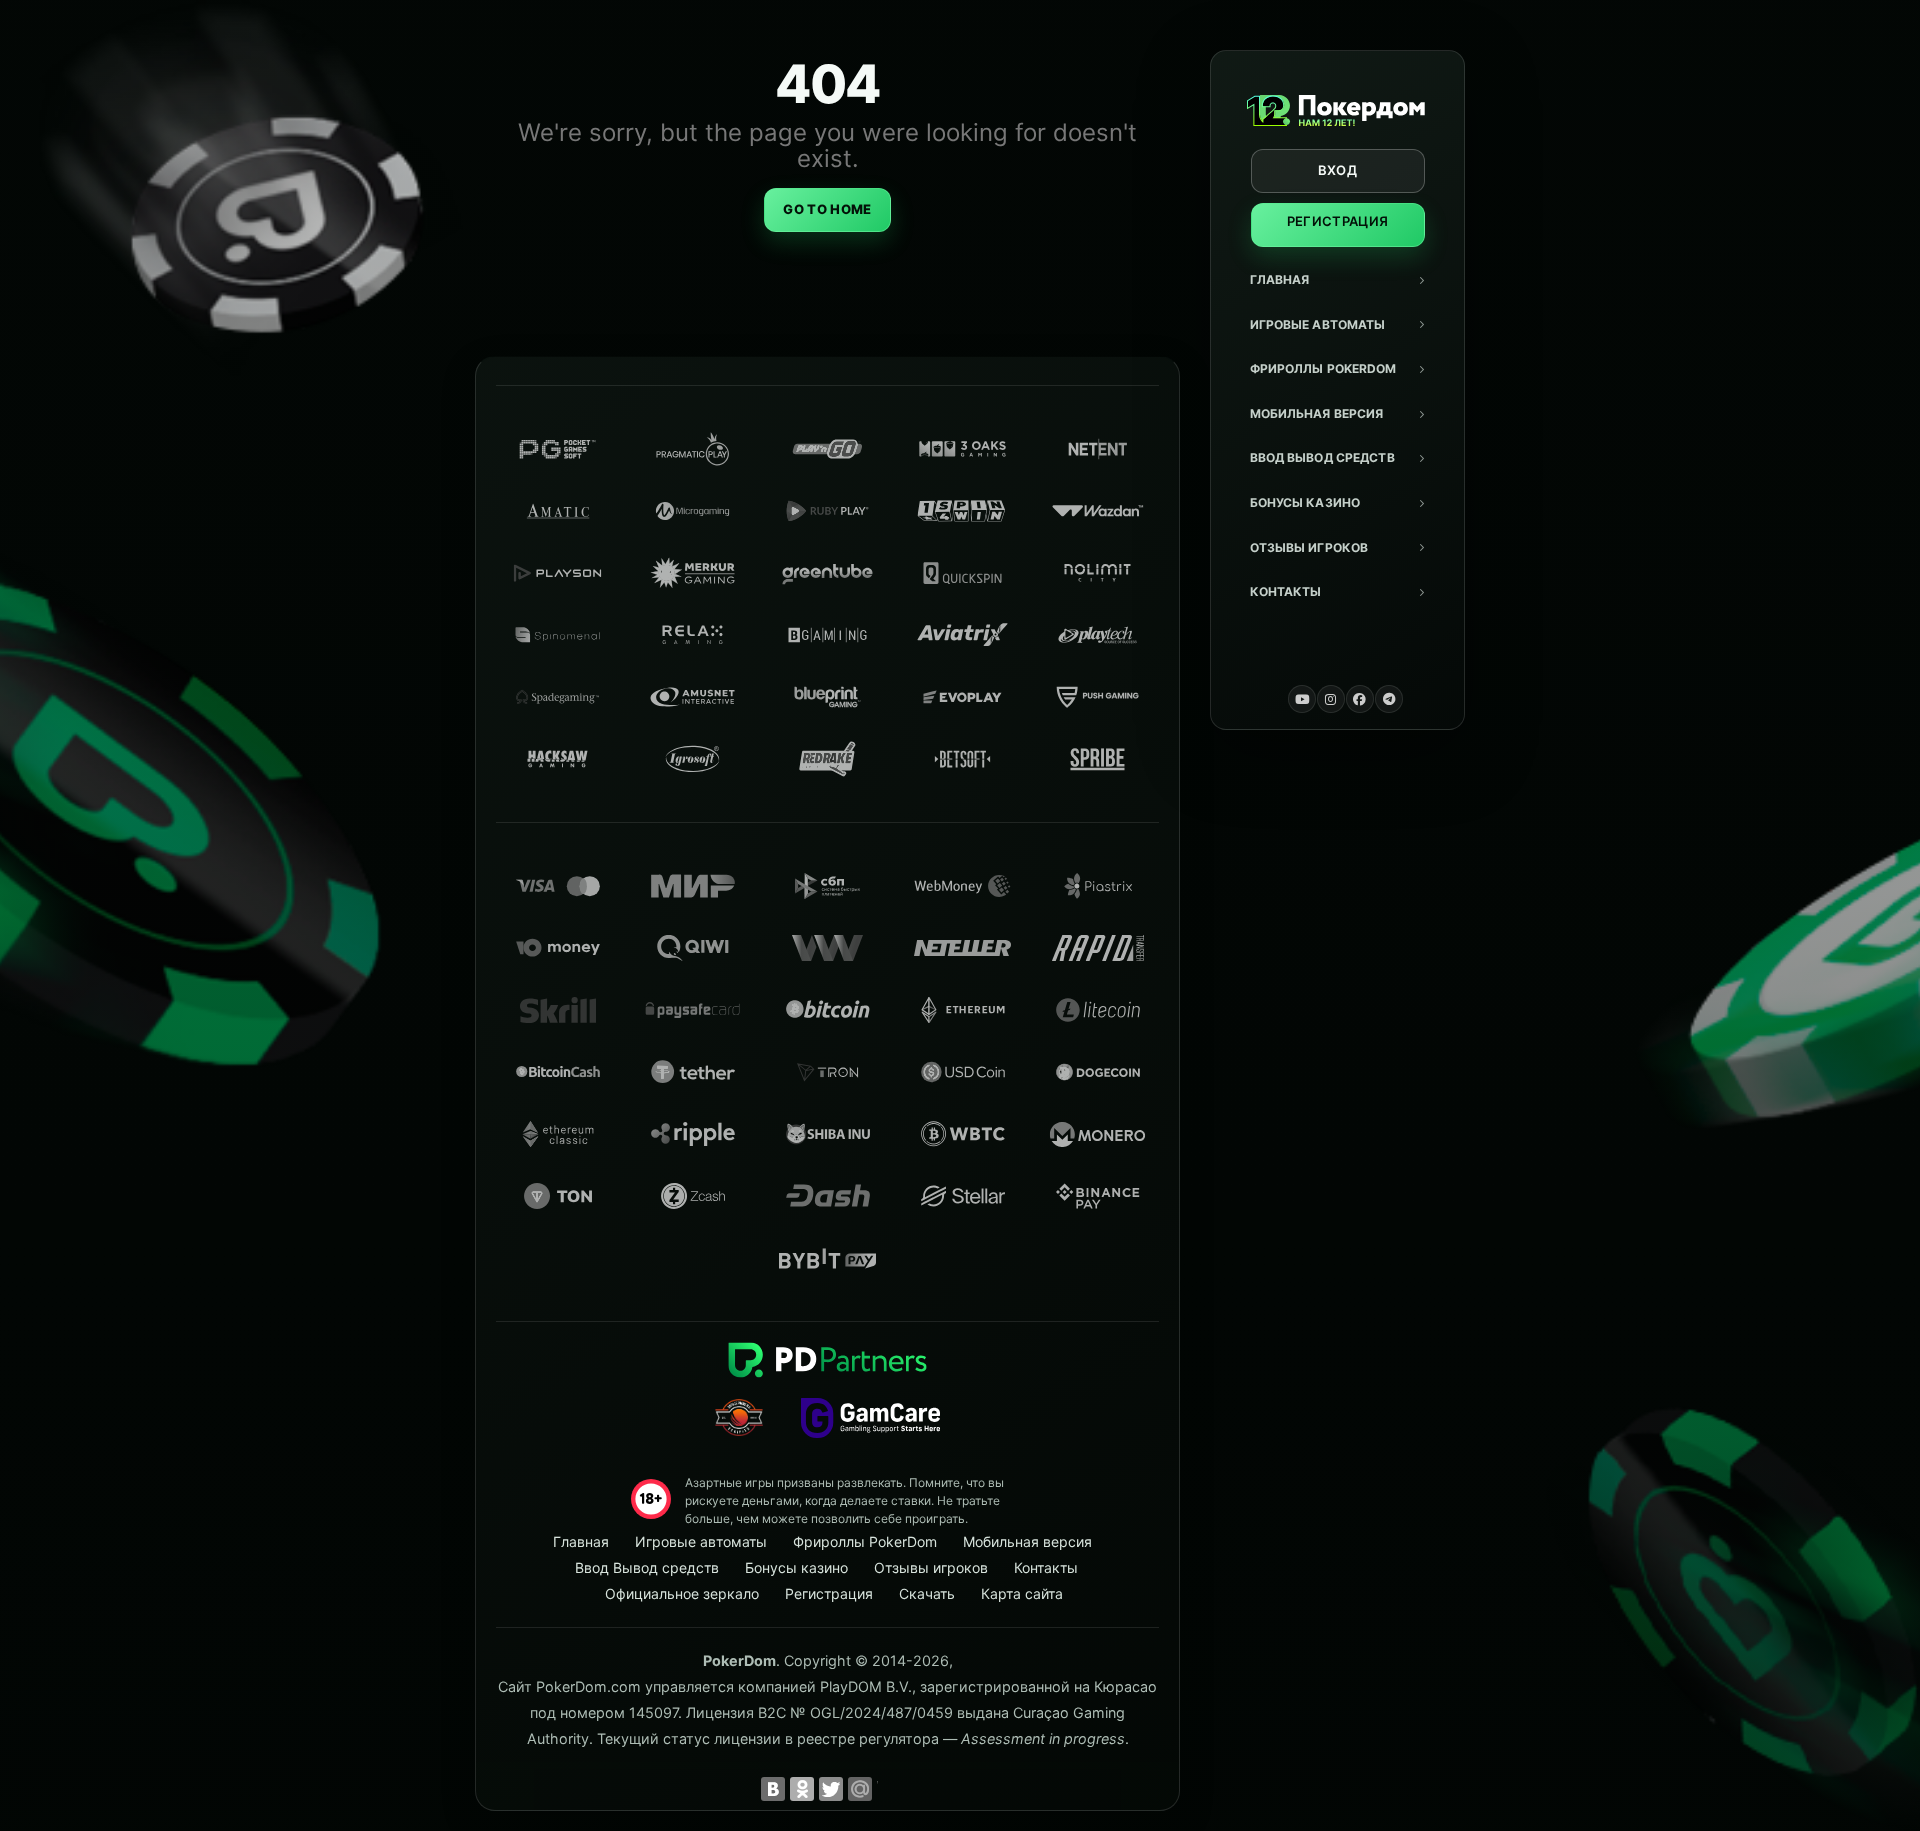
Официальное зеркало (682, 1593)
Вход (1337, 170)
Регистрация (1338, 221)
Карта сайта (1022, 1593)
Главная (1280, 279)
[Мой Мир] (860, 1789)
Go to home (827, 209)
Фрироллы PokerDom (1323, 368)
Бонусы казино (1305, 502)
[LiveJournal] (889, 1789)
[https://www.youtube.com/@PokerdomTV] (1302, 699)
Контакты (1286, 591)
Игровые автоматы (1318, 324)
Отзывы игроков (1309, 547)
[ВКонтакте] (773, 1789)
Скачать (927, 1593)
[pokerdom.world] (1331, 699)
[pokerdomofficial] (1360, 699)
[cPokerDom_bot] (1389, 699)
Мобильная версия (1317, 413)
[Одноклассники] (802, 1789)
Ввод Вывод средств (1322, 457)
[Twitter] (831, 1789)
